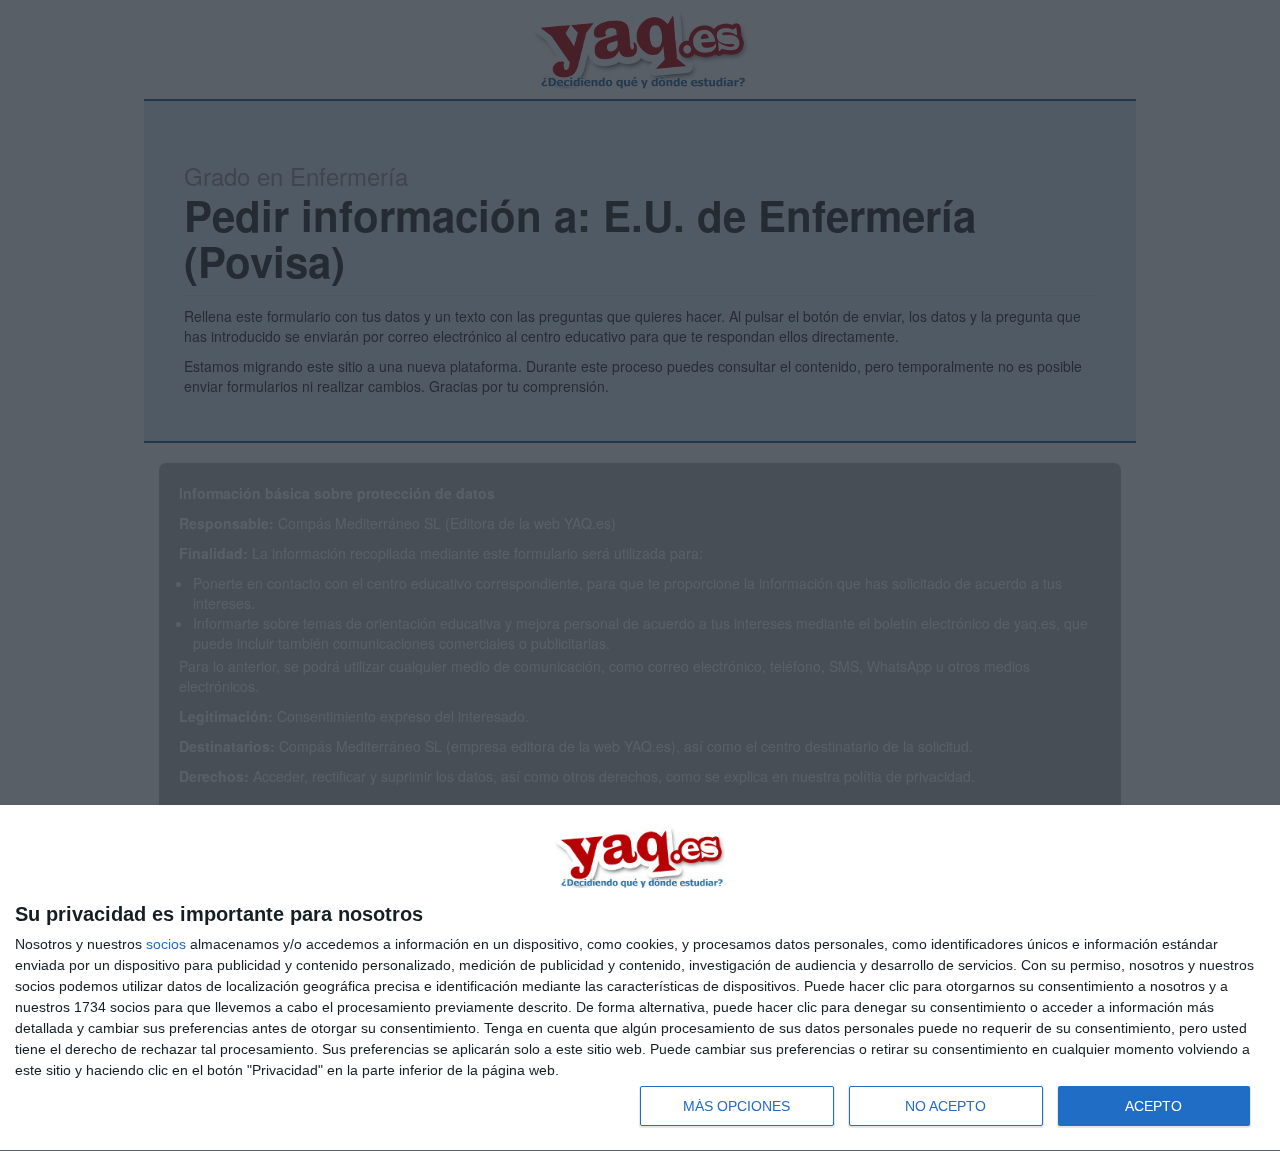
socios (166, 944)
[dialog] (640, 978)
